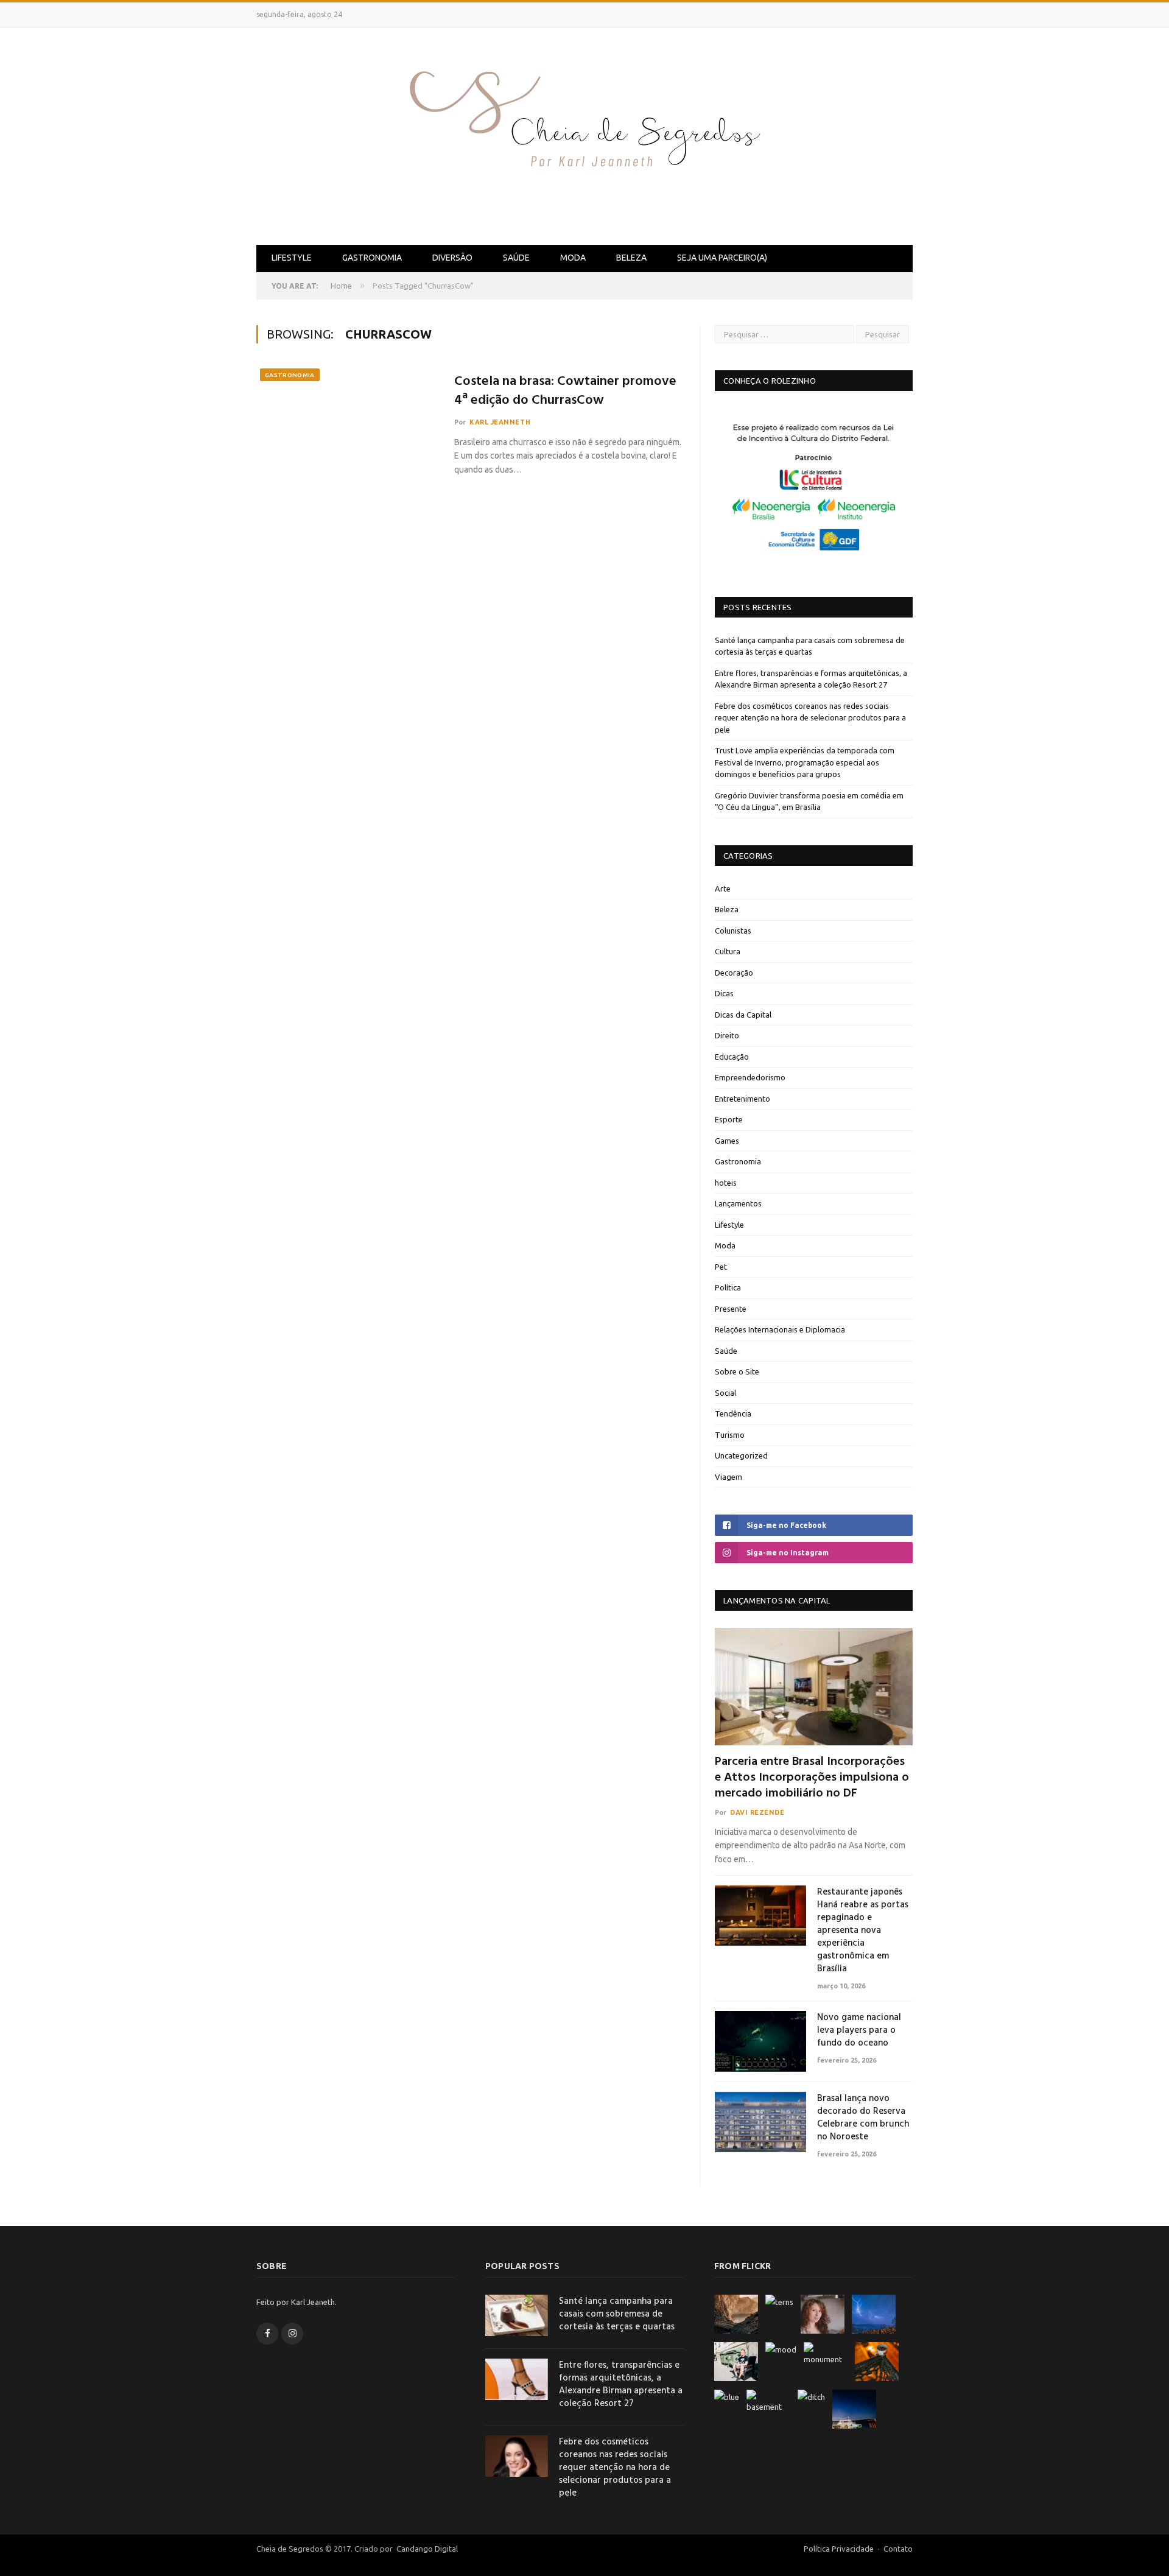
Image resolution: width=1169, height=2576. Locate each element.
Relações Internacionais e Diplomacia (780, 1329)
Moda (573, 258)
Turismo (730, 1435)
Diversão (452, 258)
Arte (723, 889)
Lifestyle (292, 258)
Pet (721, 1267)
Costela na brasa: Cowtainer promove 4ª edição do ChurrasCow (565, 392)
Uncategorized (741, 1455)
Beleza (631, 258)
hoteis (726, 1183)
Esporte (729, 1119)
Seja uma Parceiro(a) (722, 258)
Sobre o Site (737, 1371)
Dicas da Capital (743, 1015)
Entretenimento (742, 1099)
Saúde (516, 258)
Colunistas (733, 931)
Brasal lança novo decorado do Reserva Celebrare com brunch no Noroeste (863, 2118)
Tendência (733, 1413)
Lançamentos (738, 1203)
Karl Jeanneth (500, 422)
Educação (732, 1057)
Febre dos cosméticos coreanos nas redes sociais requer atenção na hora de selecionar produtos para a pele (810, 718)
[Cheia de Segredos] (584, 134)
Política (728, 1287)
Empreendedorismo (750, 1077)
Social (725, 1393)
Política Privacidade (839, 2549)
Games (727, 1141)
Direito (727, 1035)
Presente (731, 1309)
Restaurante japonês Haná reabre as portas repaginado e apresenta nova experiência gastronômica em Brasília (863, 1931)
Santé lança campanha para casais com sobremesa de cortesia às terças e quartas (617, 2314)
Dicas (724, 993)
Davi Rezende (757, 1812)
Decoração (734, 973)
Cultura (728, 951)
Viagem (728, 1477)
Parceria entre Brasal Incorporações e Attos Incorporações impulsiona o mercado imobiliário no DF (812, 1778)
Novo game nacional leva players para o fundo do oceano (859, 2031)
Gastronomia (372, 258)
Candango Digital (426, 2549)
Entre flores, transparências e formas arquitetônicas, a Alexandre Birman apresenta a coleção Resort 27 (621, 2385)
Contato (898, 2549)
